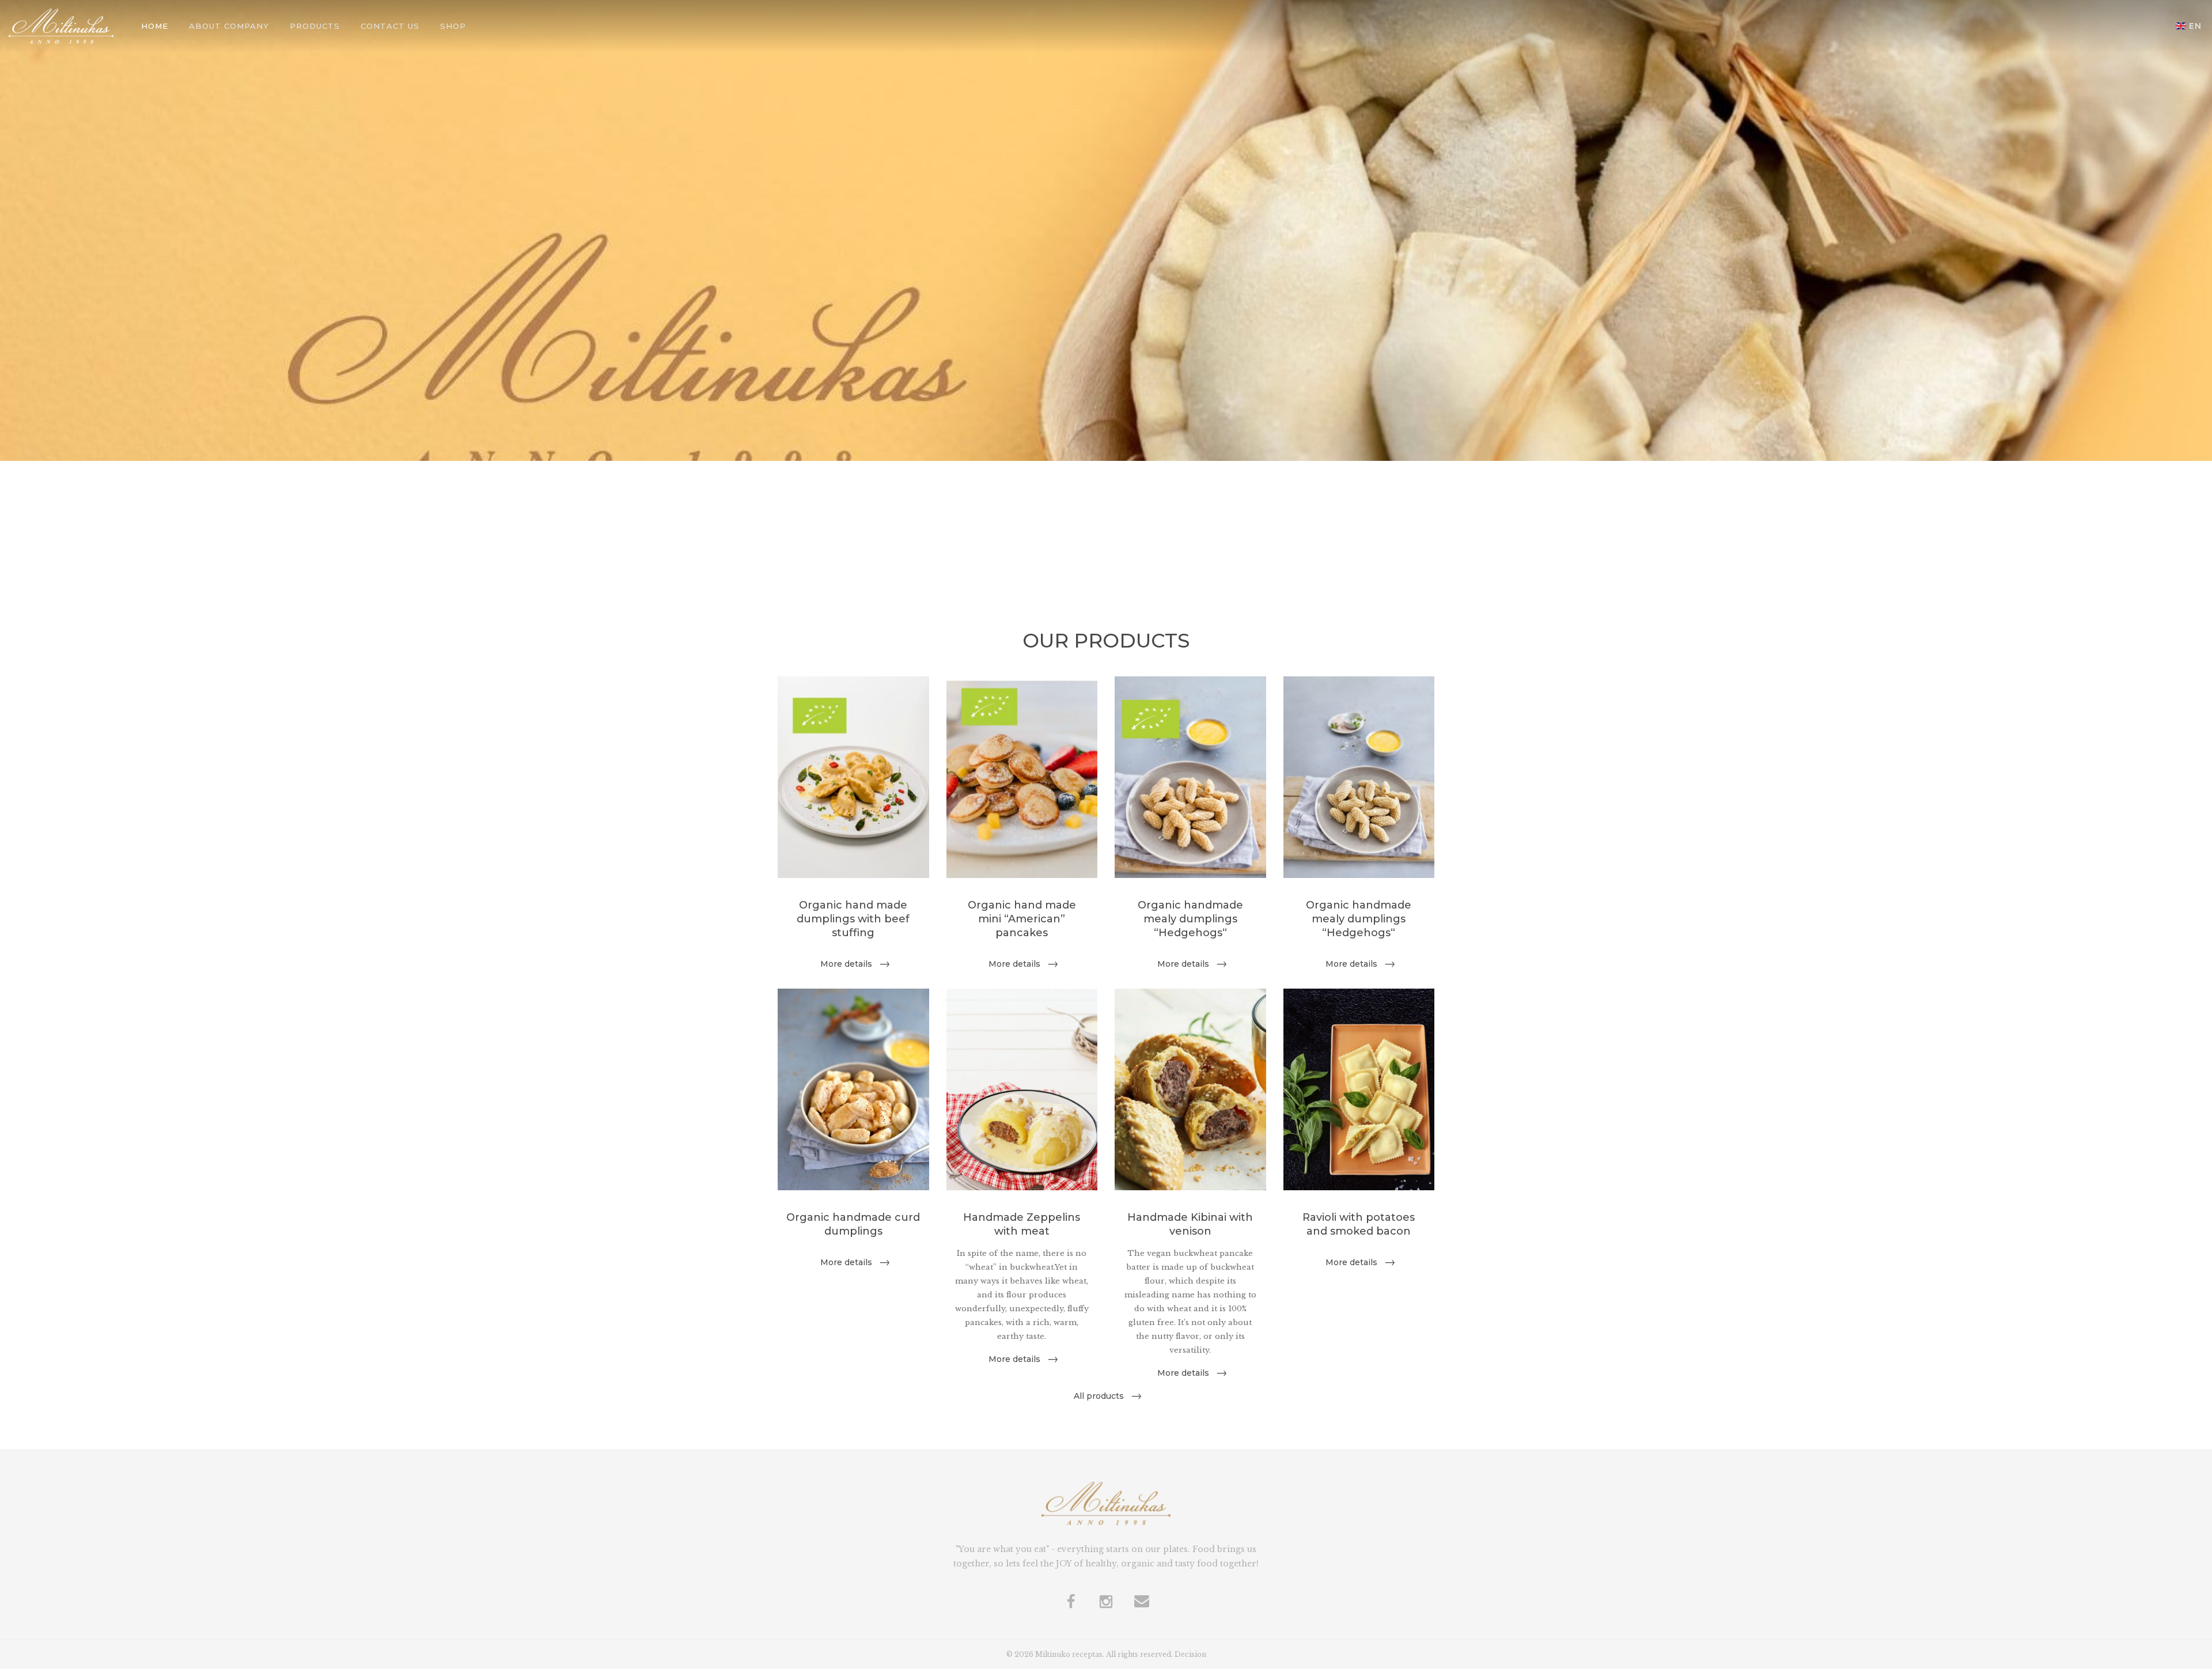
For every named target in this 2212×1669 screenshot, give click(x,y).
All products (1099, 1396)
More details (846, 964)
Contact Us (390, 26)
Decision (1190, 1654)
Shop (453, 26)
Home (155, 26)
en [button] (2195, 26)
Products (315, 26)
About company (229, 26)
